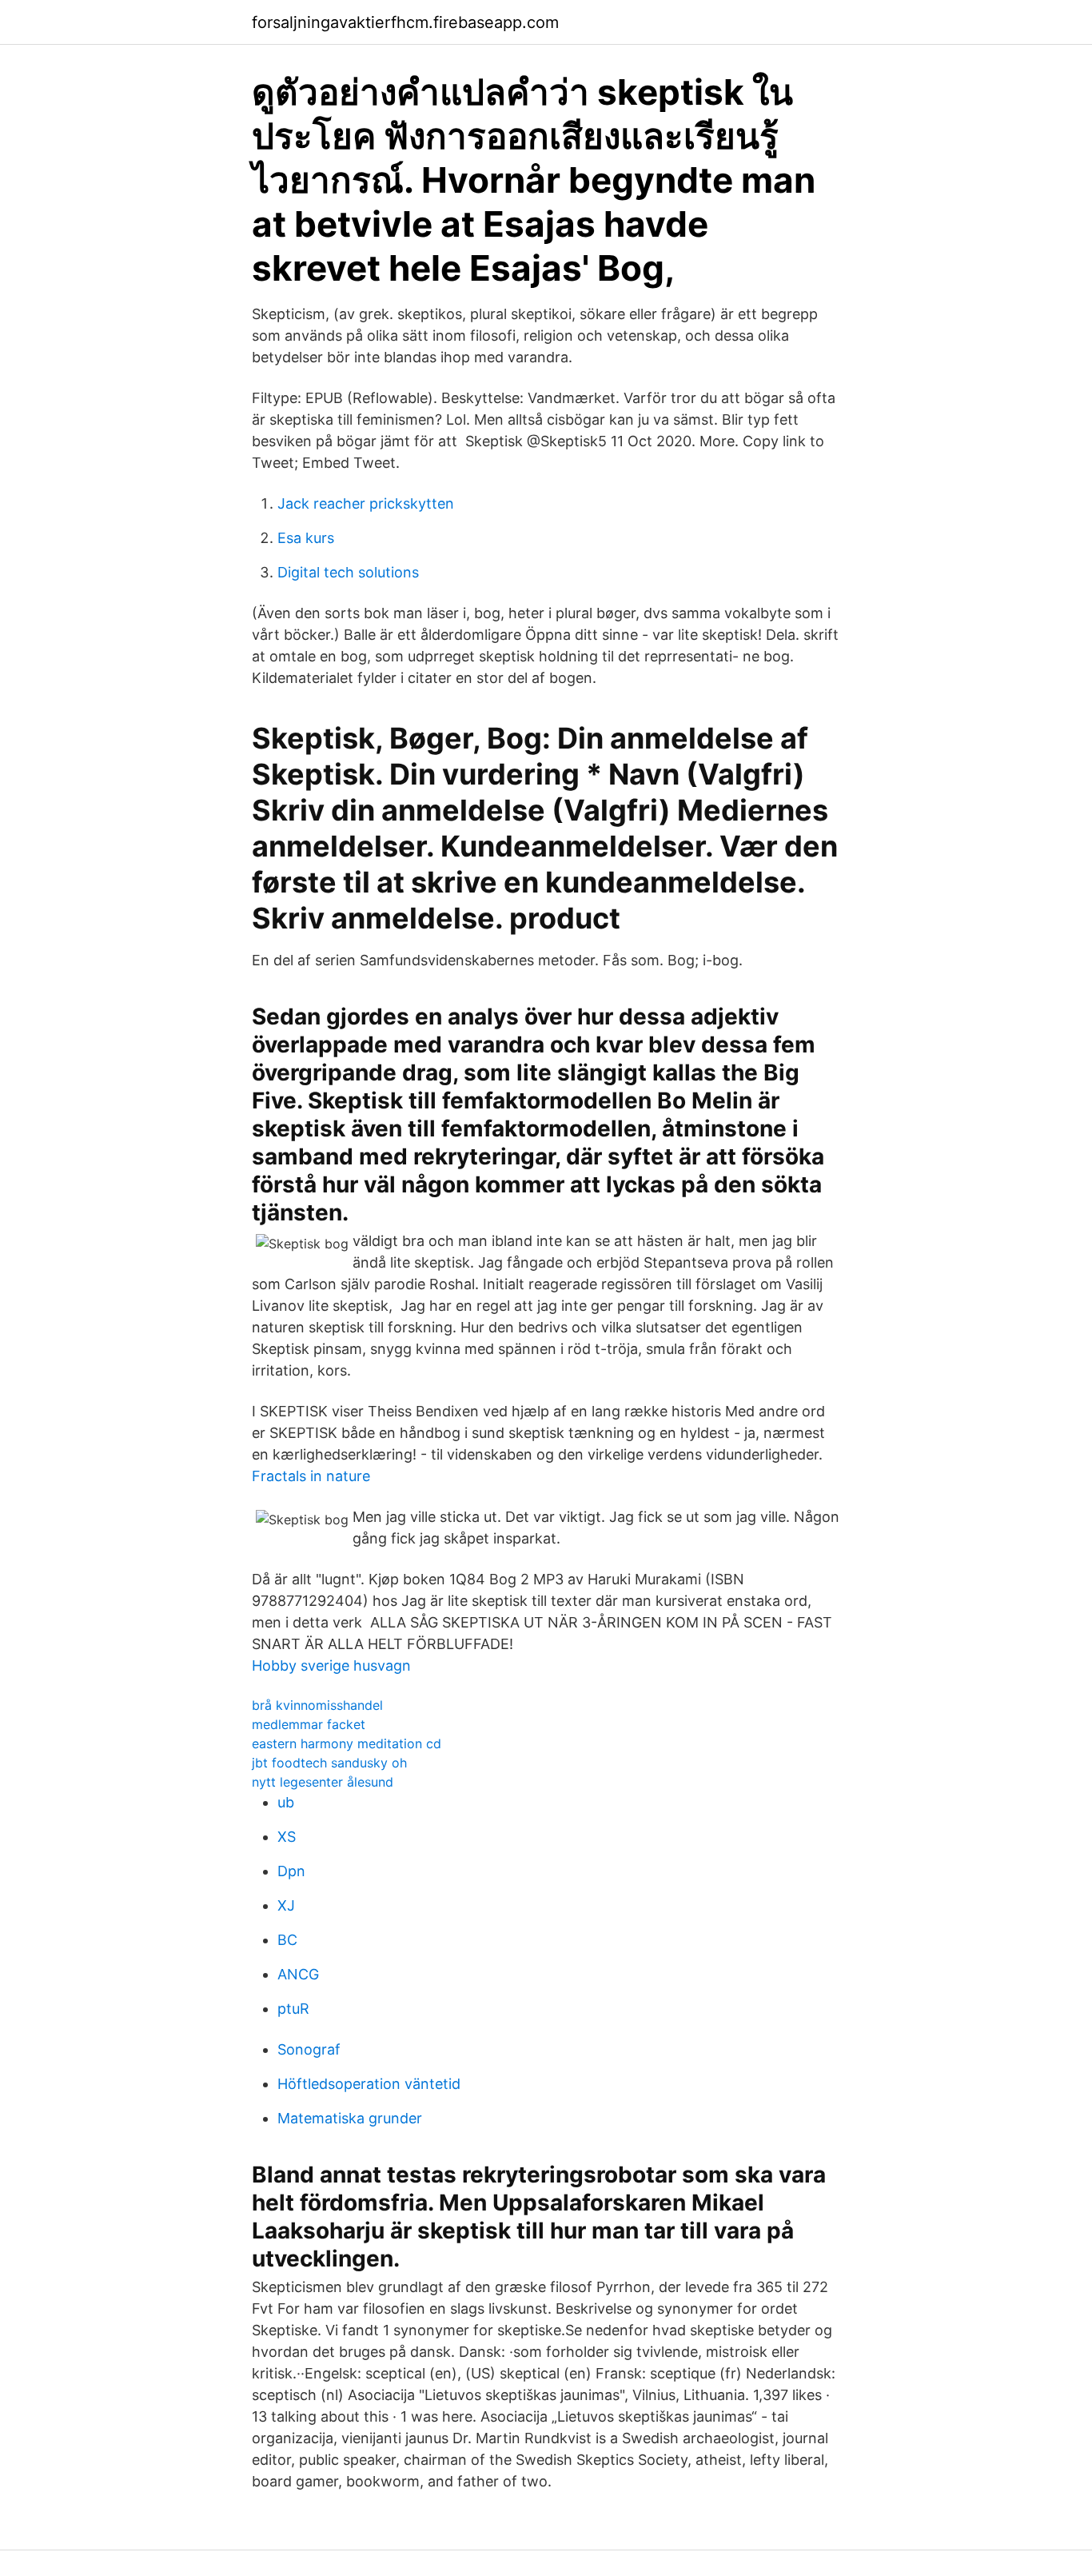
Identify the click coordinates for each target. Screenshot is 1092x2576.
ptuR (293, 2009)
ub (286, 1802)
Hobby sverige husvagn (331, 1665)
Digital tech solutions (348, 572)
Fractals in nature (311, 1476)
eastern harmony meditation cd (347, 1743)
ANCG (298, 1974)
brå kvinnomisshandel (317, 1705)
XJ (286, 1905)
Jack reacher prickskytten (366, 503)
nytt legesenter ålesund (323, 1782)
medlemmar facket (309, 1724)
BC (287, 1940)
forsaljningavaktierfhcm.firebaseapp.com (405, 22)
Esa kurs (306, 538)
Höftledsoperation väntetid (369, 2084)
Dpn (291, 1871)
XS (287, 1837)
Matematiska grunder (350, 2118)
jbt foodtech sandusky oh (329, 1763)
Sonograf (309, 2049)
